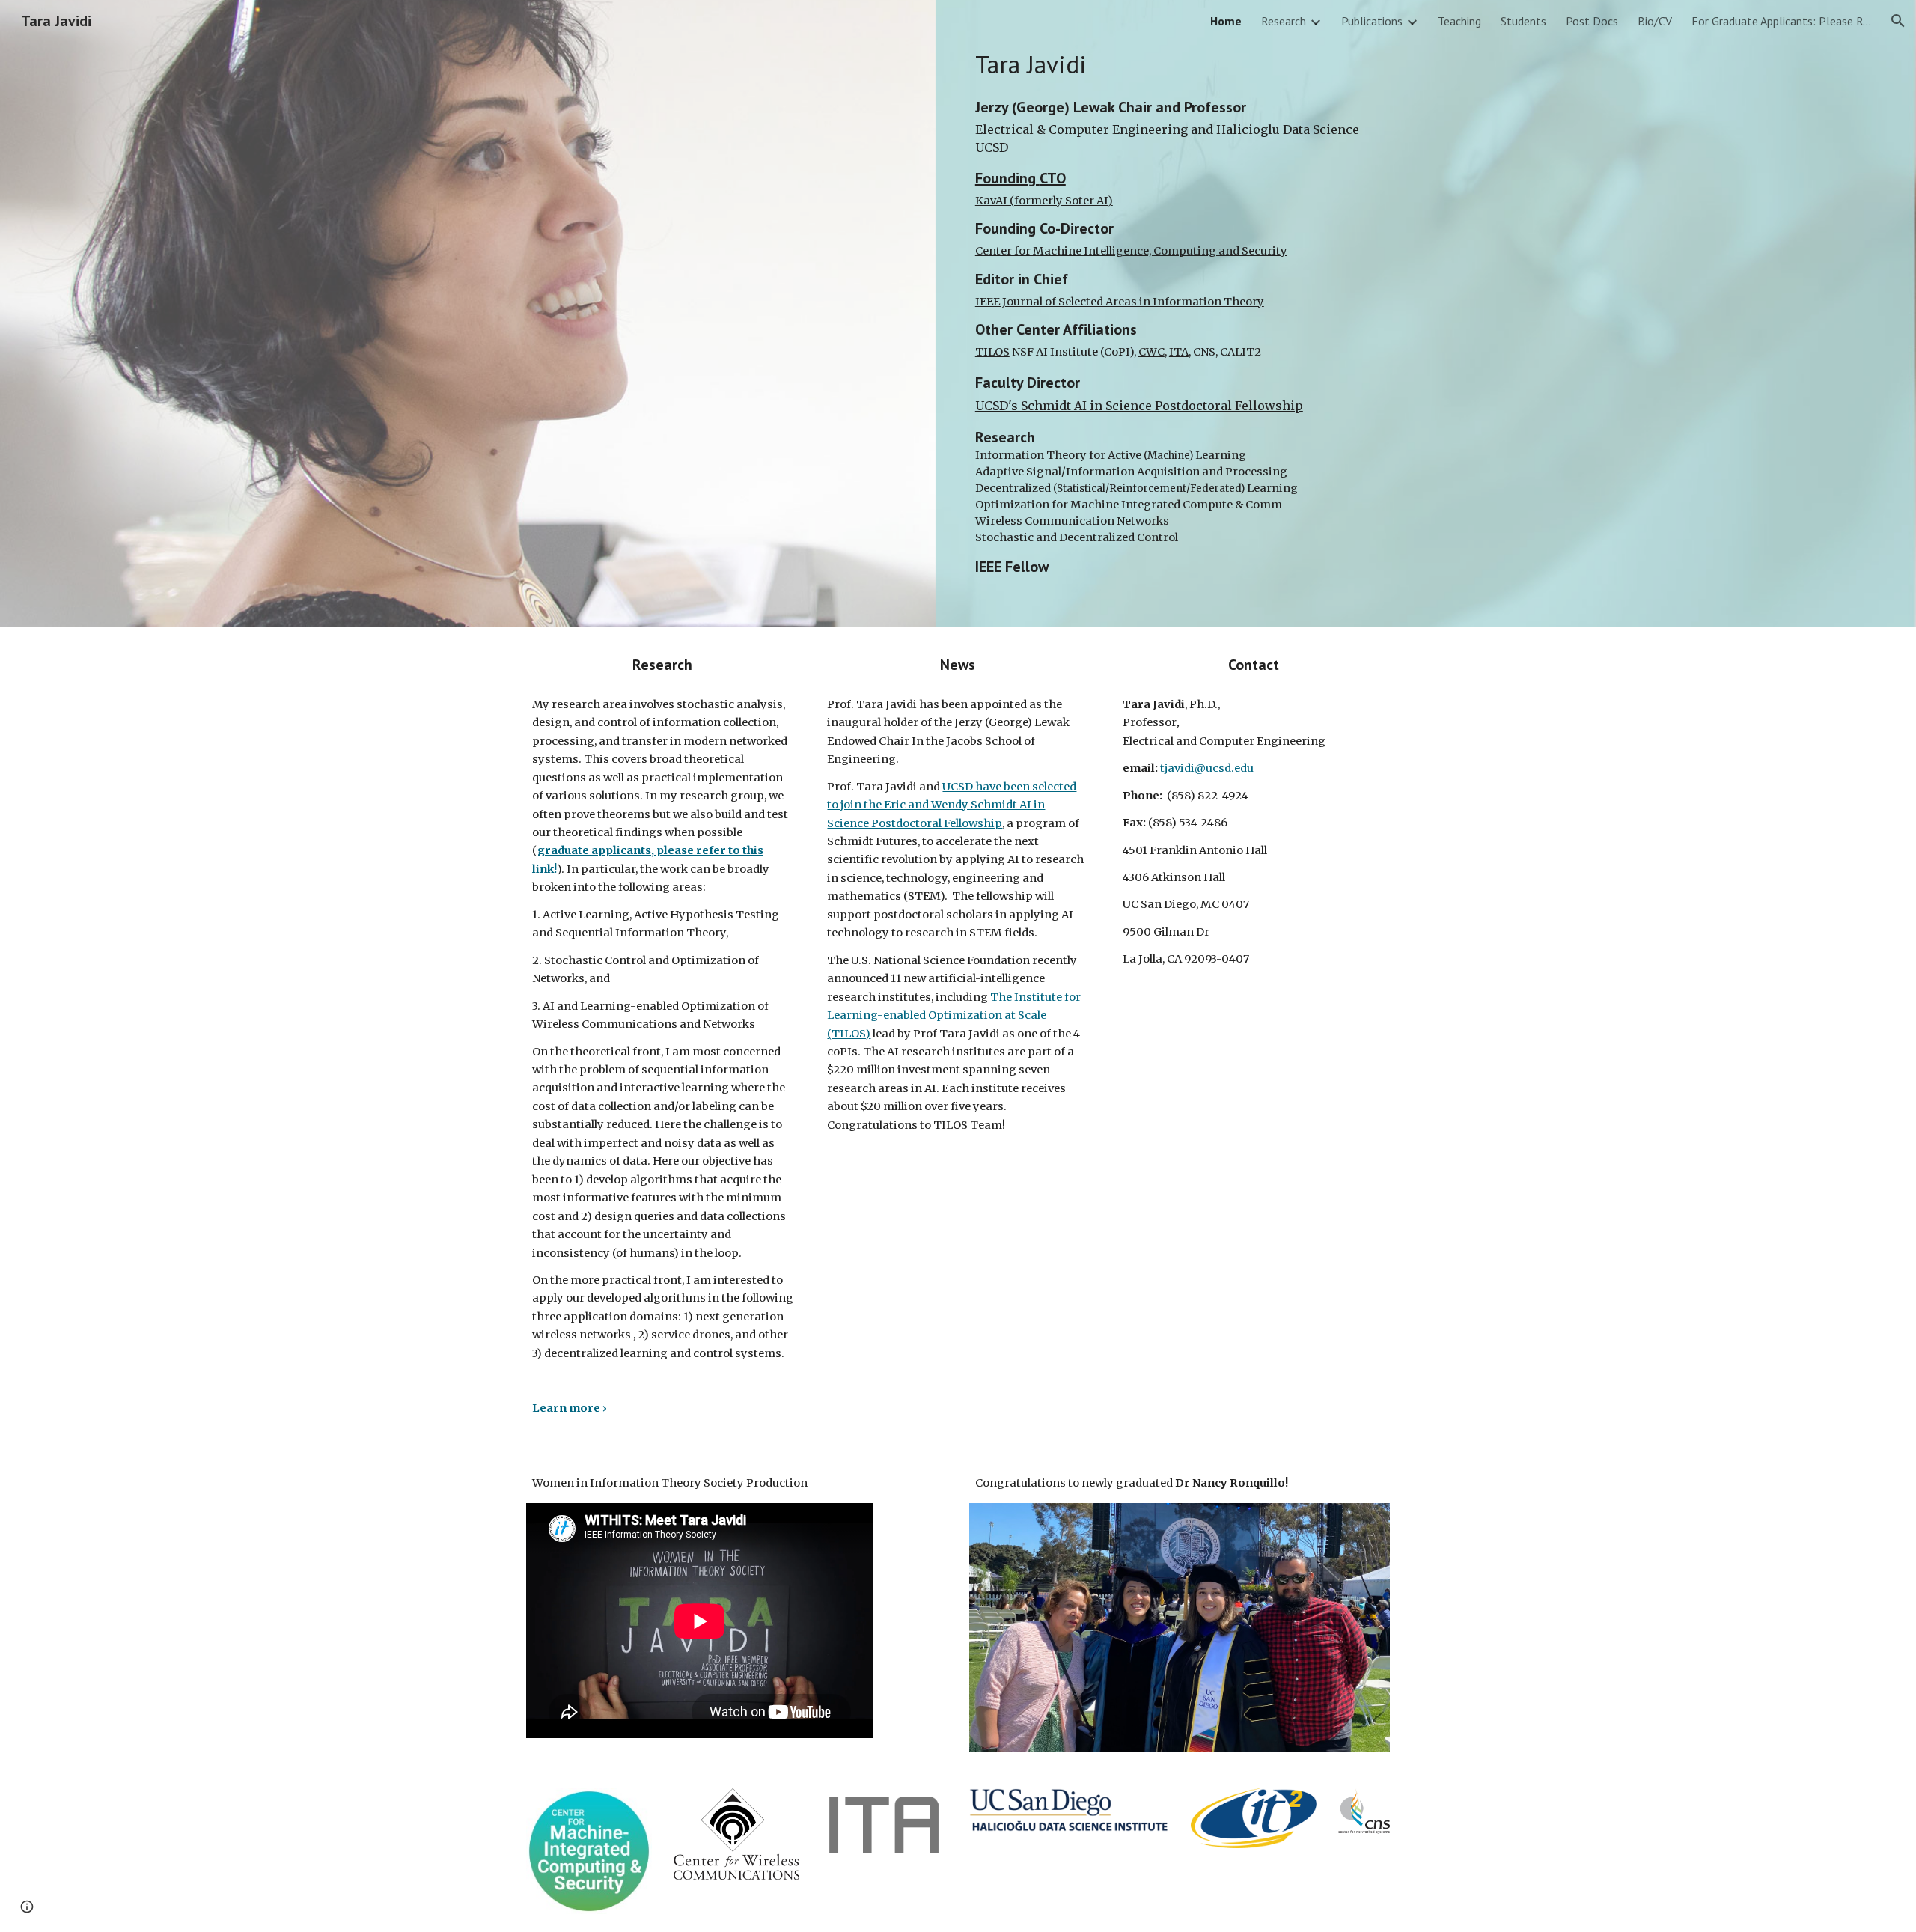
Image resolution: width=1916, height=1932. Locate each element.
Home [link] (1226, 21)
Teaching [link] (1459, 21)
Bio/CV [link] (1655, 21)
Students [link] (1523, 21)
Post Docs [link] (1592, 21)
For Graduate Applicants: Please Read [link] (1781, 21)
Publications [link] (1372, 21)
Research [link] (1284, 21)
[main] (1180, 314)
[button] (1898, 21)
